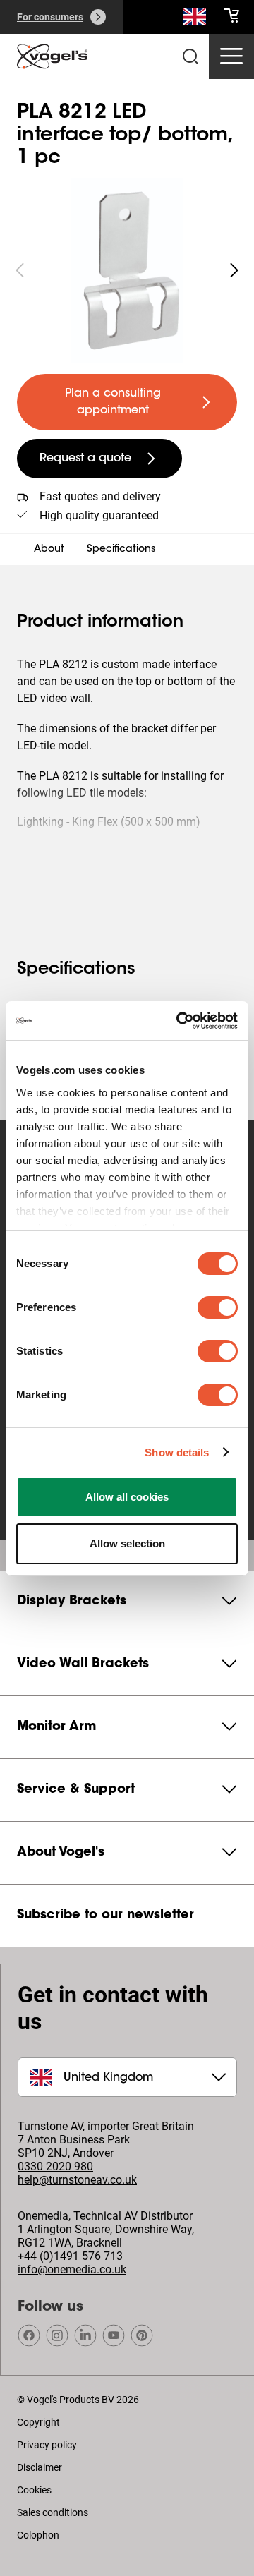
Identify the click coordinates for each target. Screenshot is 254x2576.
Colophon (38, 2535)
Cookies (34, 2490)
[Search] (195, 20)
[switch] (218, 1307)
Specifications (121, 550)
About (49, 550)
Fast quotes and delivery (100, 496)
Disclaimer (40, 2467)
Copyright (38, 2422)
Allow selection (127, 1543)
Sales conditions (53, 2512)
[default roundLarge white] (234, 270)
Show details (177, 1452)
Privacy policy (47, 2445)
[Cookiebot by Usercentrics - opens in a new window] (179, 1021)
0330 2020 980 (55, 2166)
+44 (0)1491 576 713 (70, 2256)
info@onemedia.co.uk (72, 2269)
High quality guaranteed (99, 515)
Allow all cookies (127, 1497)
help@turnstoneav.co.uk (77, 2180)
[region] (127, 270)
